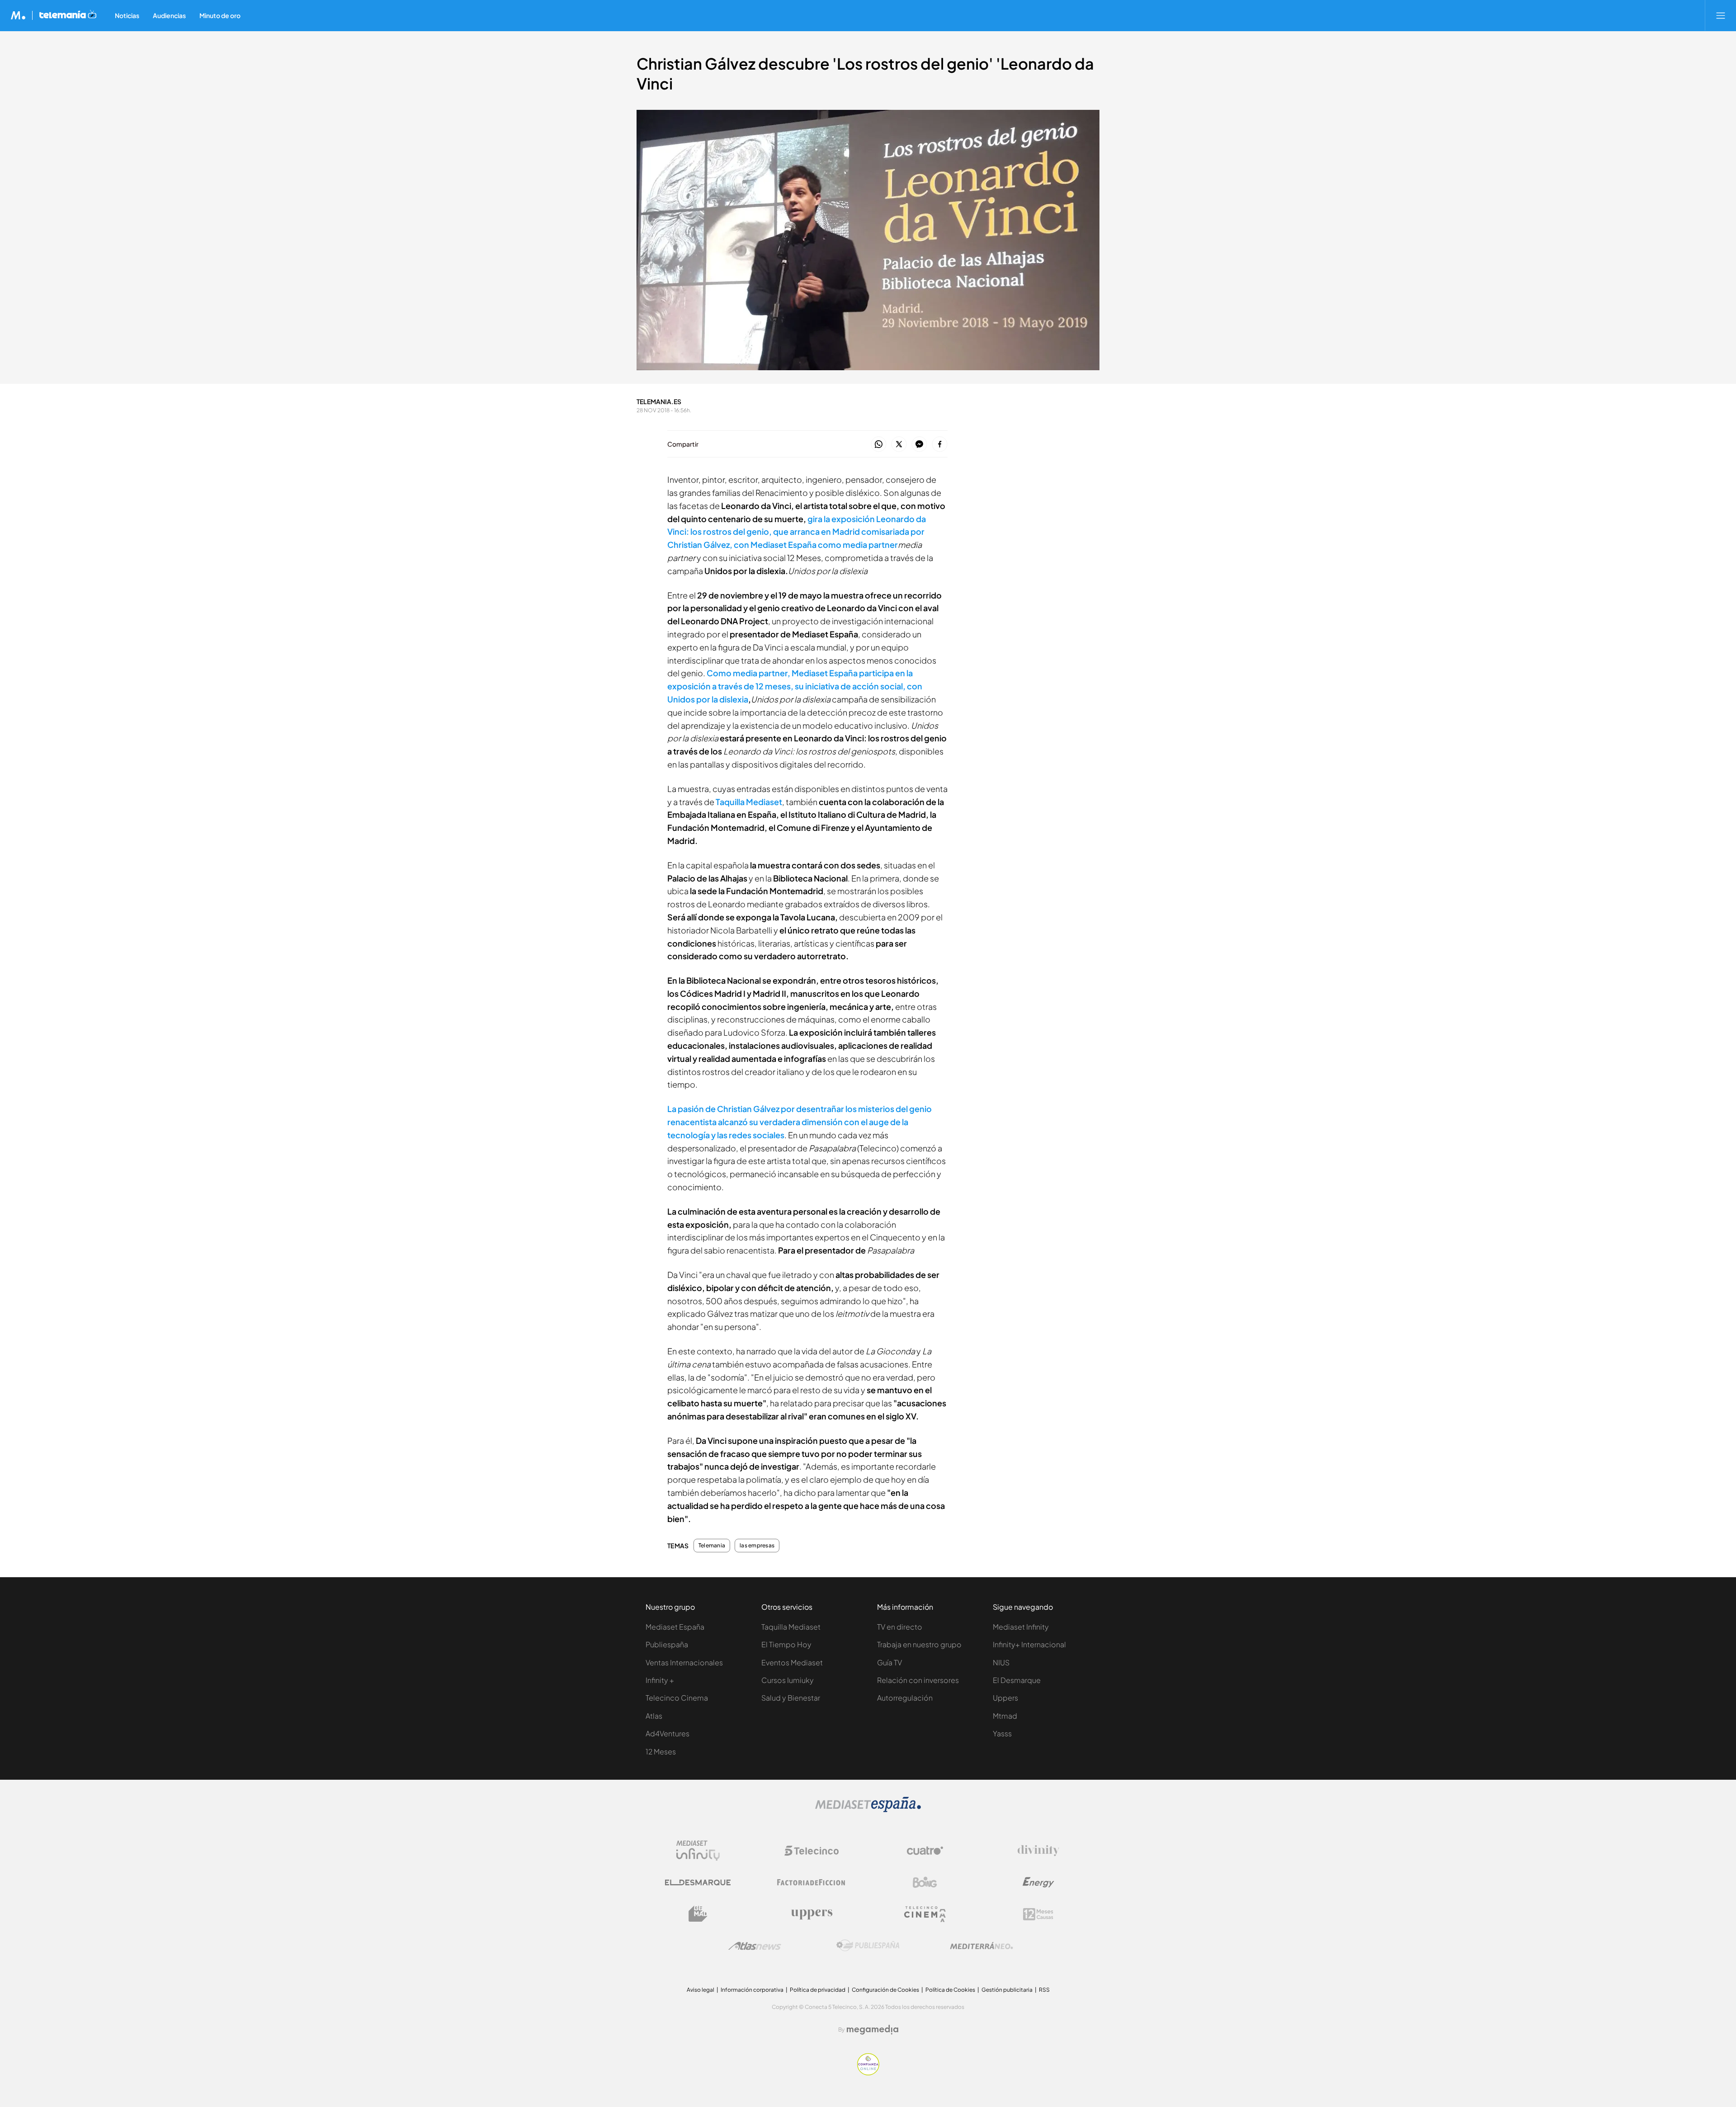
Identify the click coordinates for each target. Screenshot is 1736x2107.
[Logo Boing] (925, 1882)
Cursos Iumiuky (788, 1680)
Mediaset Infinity (1021, 1627)
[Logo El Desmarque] (698, 1883)
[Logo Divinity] (1038, 1851)
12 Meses (661, 1751)
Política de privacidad (818, 1990)
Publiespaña (667, 1644)
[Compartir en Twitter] (899, 445)
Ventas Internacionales (684, 1662)
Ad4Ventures (668, 1733)
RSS (1044, 1990)
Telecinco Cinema (677, 1698)
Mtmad (1005, 1716)
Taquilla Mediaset (749, 802)
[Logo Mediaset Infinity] (698, 1851)
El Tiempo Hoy (786, 1644)
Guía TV (889, 1662)
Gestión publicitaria (1007, 1990)
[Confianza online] (868, 2073)
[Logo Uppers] (811, 1914)
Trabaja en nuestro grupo (919, 1644)
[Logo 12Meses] (1038, 1914)
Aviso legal (701, 1990)
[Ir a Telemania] (68, 15)
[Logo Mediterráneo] (981, 1946)
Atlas (654, 1716)
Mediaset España (675, 1627)
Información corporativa (752, 1990)
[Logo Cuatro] (925, 1851)
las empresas (757, 1546)
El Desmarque (1017, 1680)
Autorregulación (905, 1698)
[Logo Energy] (1038, 1882)
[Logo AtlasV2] (755, 1946)
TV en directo (900, 1627)
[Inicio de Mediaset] (18, 15)
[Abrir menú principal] (1721, 15)
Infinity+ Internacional (1029, 1644)
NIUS (1001, 1662)
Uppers (1005, 1698)
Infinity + (660, 1680)
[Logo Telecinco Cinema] (925, 1914)
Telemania (712, 1546)
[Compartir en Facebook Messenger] (919, 445)
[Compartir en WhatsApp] (879, 445)
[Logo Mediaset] (868, 1810)
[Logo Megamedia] (873, 2030)
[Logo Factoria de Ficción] (811, 1882)
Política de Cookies (950, 1990)
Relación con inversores (918, 1680)
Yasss (1002, 1733)
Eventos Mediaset (792, 1662)
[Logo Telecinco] (811, 1851)
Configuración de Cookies (885, 1990)
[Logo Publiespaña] (868, 1946)
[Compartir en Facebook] (940, 445)
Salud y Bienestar (791, 1698)
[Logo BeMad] (698, 1914)
